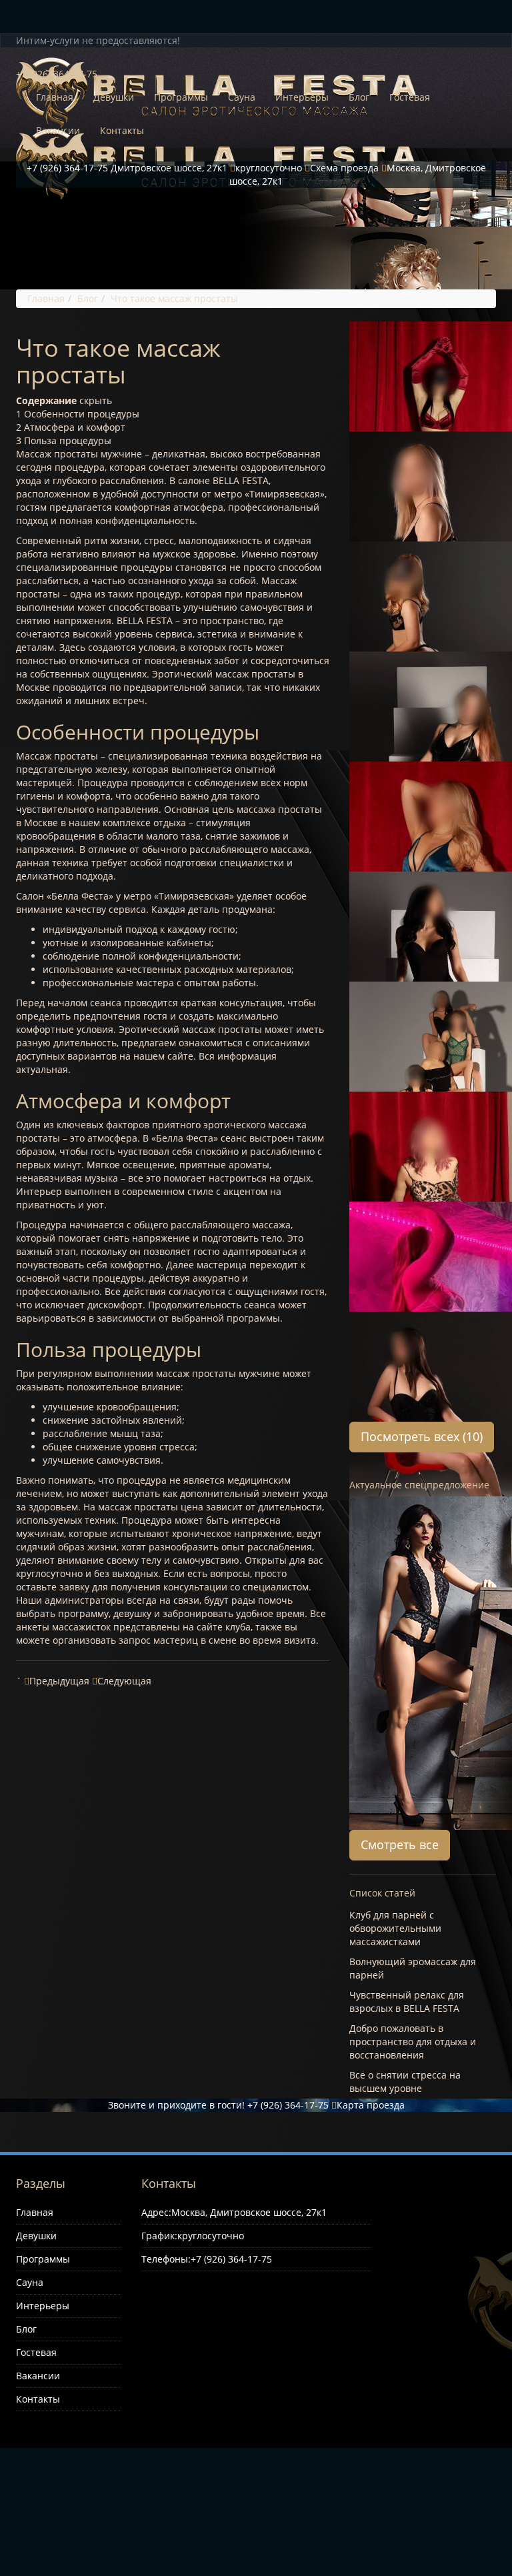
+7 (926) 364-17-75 (288, 2105)
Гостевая (410, 97)
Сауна (242, 97)
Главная (55, 97)
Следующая (124, 1681)
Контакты (122, 130)
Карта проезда (371, 2105)
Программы (181, 97)
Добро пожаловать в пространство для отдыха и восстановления (413, 2042)
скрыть (96, 400)
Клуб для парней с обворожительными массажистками (395, 1928)
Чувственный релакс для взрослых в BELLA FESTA (407, 2002)
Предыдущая (59, 1681)
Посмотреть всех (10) (422, 1436)
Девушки (114, 97)
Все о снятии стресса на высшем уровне (405, 2082)
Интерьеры (302, 97)
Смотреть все (400, 1844)
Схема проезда (344, 168)
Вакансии (58, 130)
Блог (359, 97)
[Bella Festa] (251, 57)
